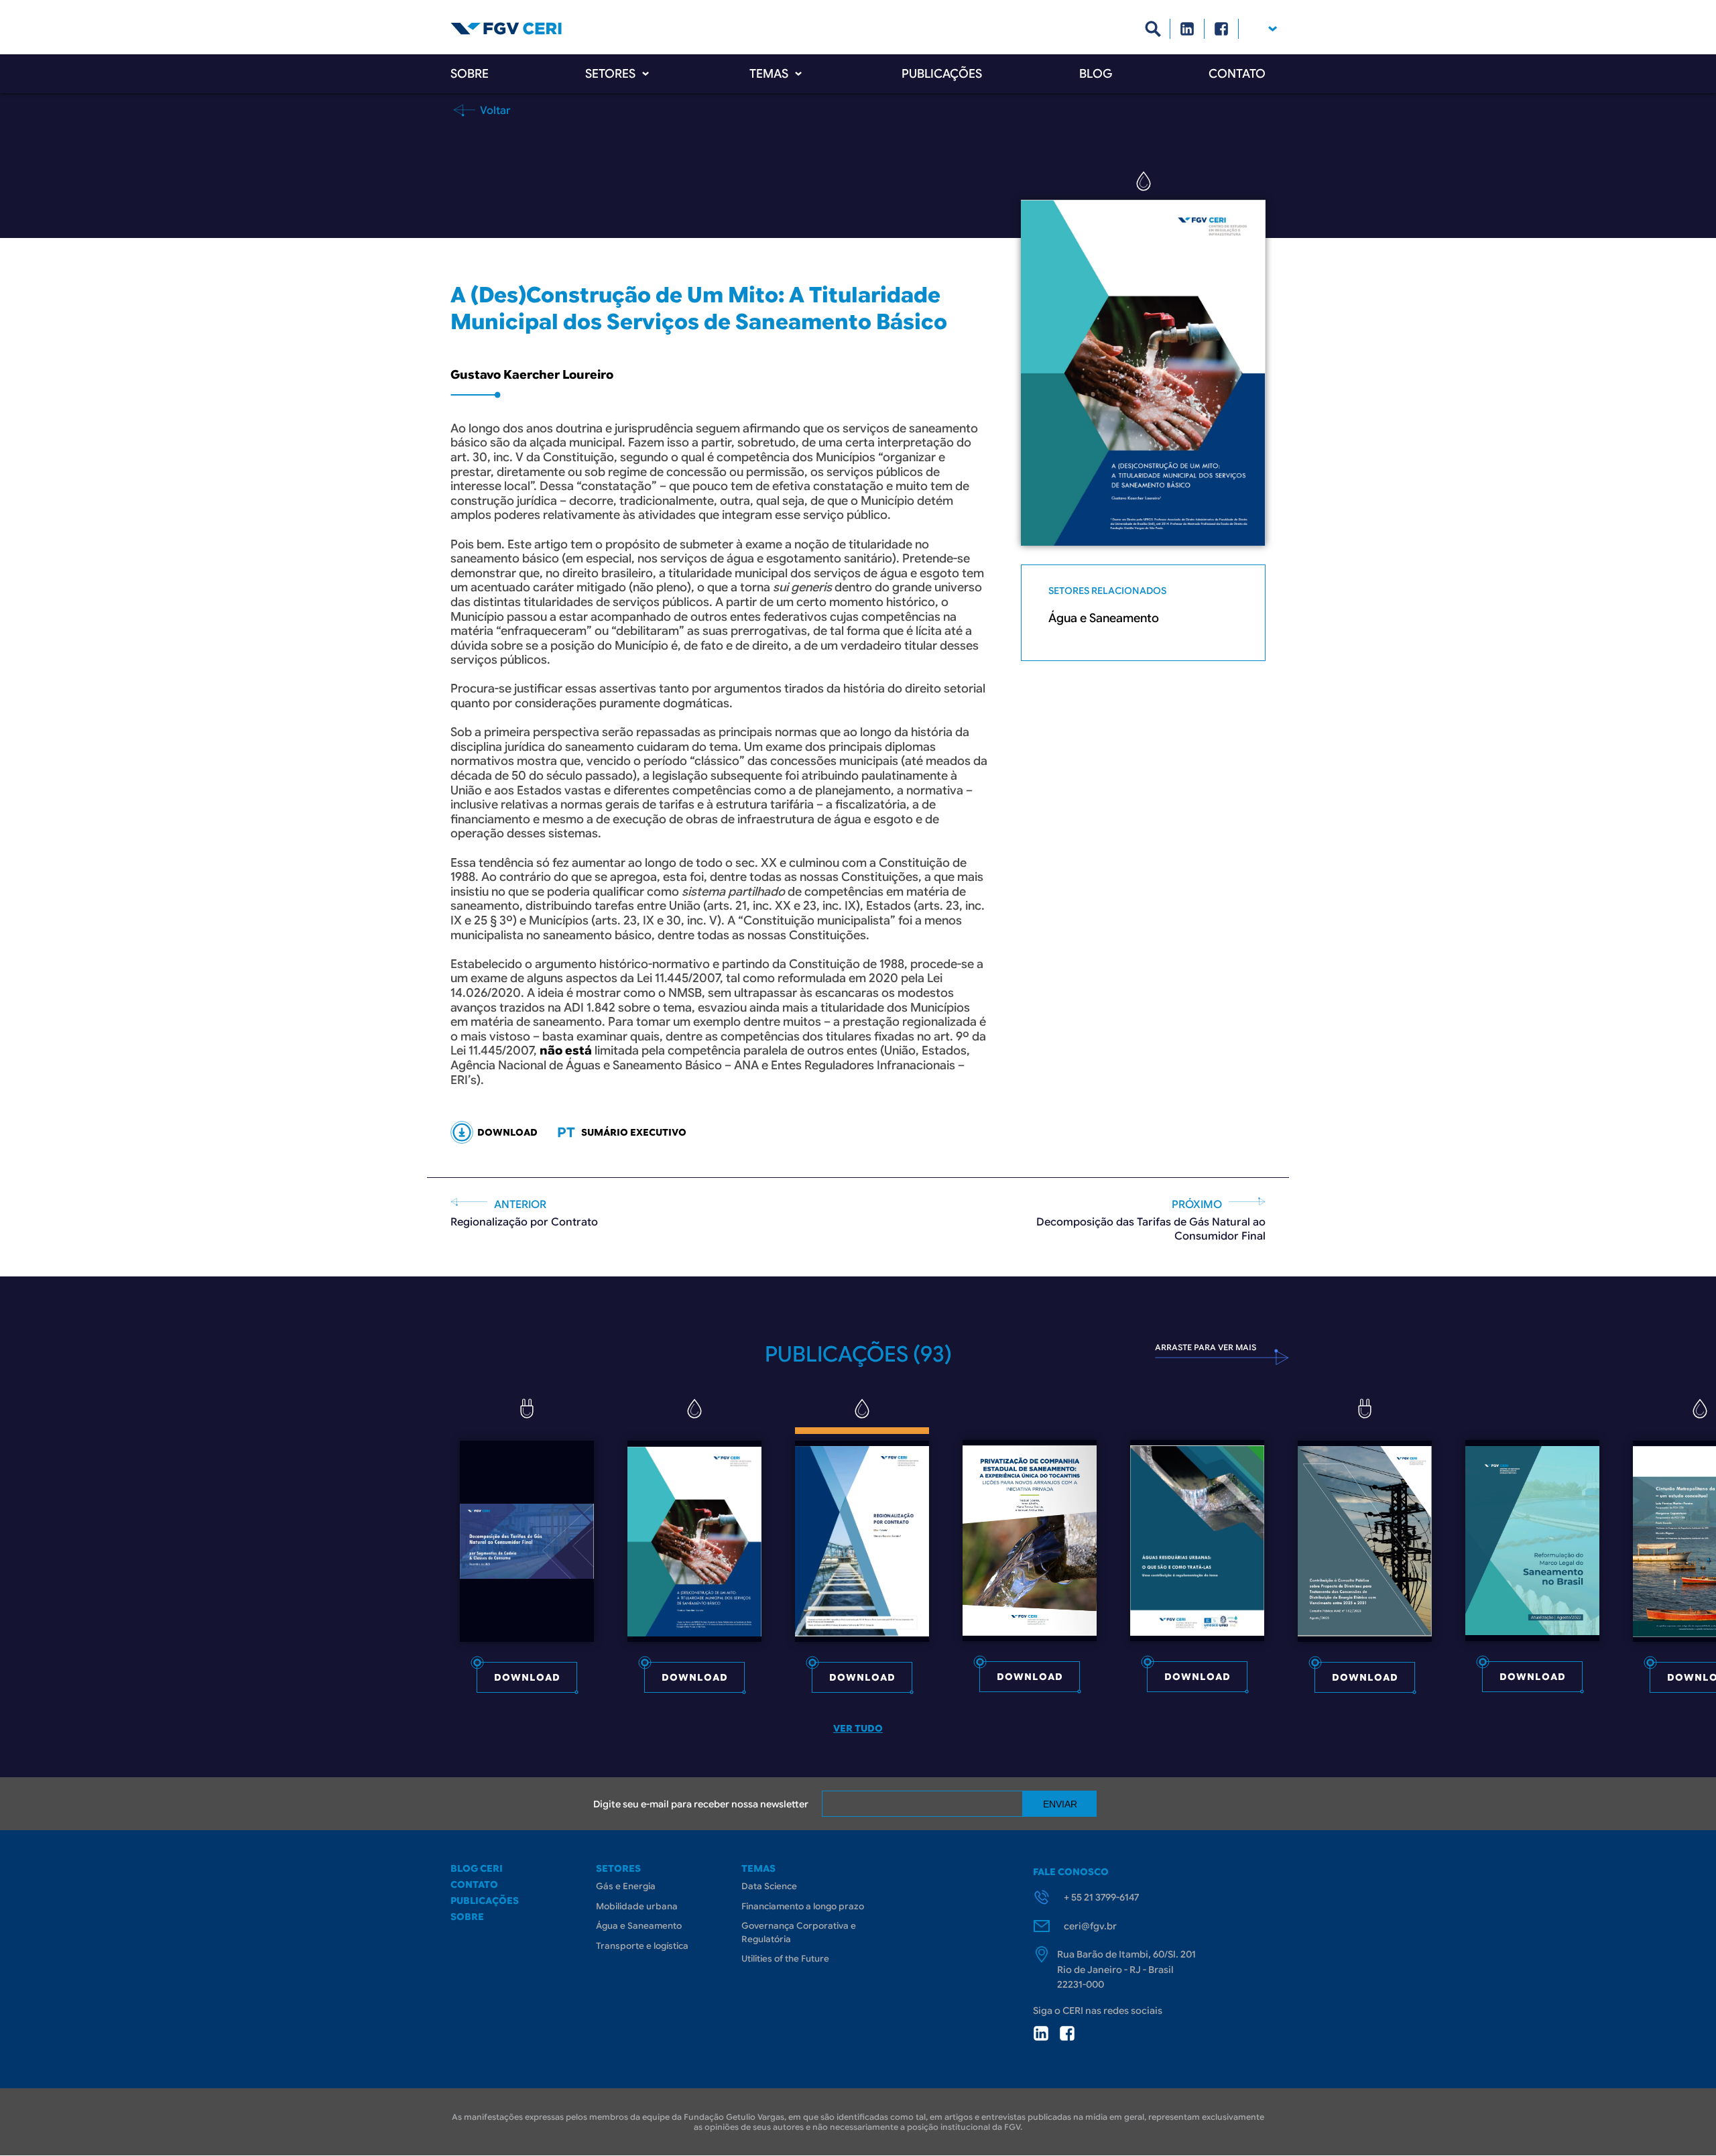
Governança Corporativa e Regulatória (799, 1932)
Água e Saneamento (1104, 618)
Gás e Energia (626, 1886)
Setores (610, 74)
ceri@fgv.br (1090, 1926)
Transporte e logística (642, 1946)
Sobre (470, 74)
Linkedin (1187, 29)
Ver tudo (858, 1728)
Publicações (942, 74)
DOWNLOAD (507, 1132)
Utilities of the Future (785, 1959)
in (1041, 2033)
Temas (769, 74)
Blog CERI (477, 1868)
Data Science (769, 1886)
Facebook (1222, 29)
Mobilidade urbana (637, 1906)
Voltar (494, 110)
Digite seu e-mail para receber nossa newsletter (701, 1804)
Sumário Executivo (634, 1132)
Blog (1096, 74)
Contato (1237, 74)
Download (527, 1677)
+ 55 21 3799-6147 (1101, 1897)
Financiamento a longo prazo (803, 1906)
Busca (1153, 29)
